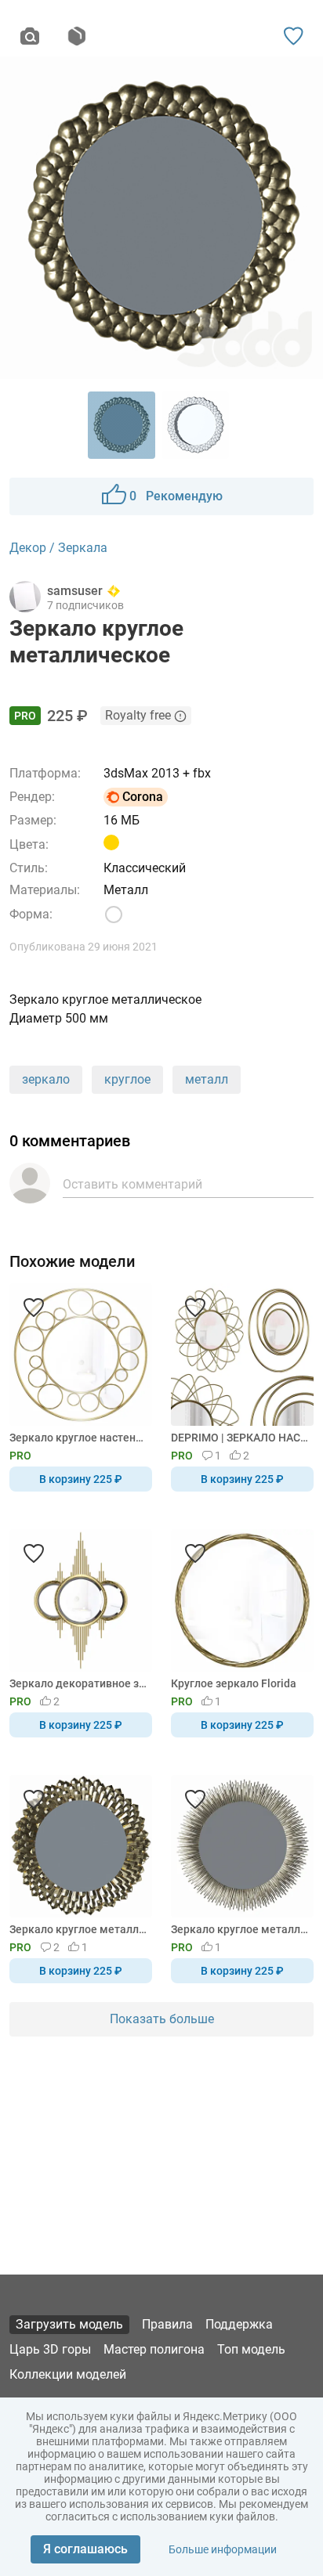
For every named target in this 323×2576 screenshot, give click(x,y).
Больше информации (223, 2549)
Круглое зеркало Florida (234, 1683)
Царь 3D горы (50, 2349)
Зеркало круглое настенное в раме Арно (78, 1438)
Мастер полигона (154, 2349)
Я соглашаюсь (85, 2549)
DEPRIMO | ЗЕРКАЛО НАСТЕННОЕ (240, 1438)
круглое (127, 1079)
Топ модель (251, 2349)
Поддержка (239, 2324)
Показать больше (162, 2019)
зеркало (46, 1079)
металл (207, 1079)
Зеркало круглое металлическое (78, 1929)
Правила (167, 2324)
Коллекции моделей (68, 2374)
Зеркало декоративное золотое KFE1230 (78, 1683)
